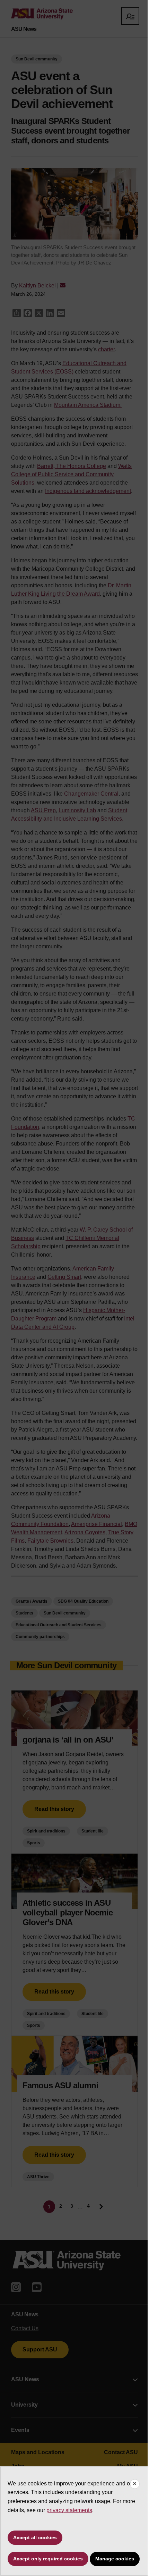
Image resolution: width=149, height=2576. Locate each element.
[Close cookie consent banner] (135, 2484)
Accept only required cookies (48, 2559)
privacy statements (69, 2510)
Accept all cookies (35, 2537)
